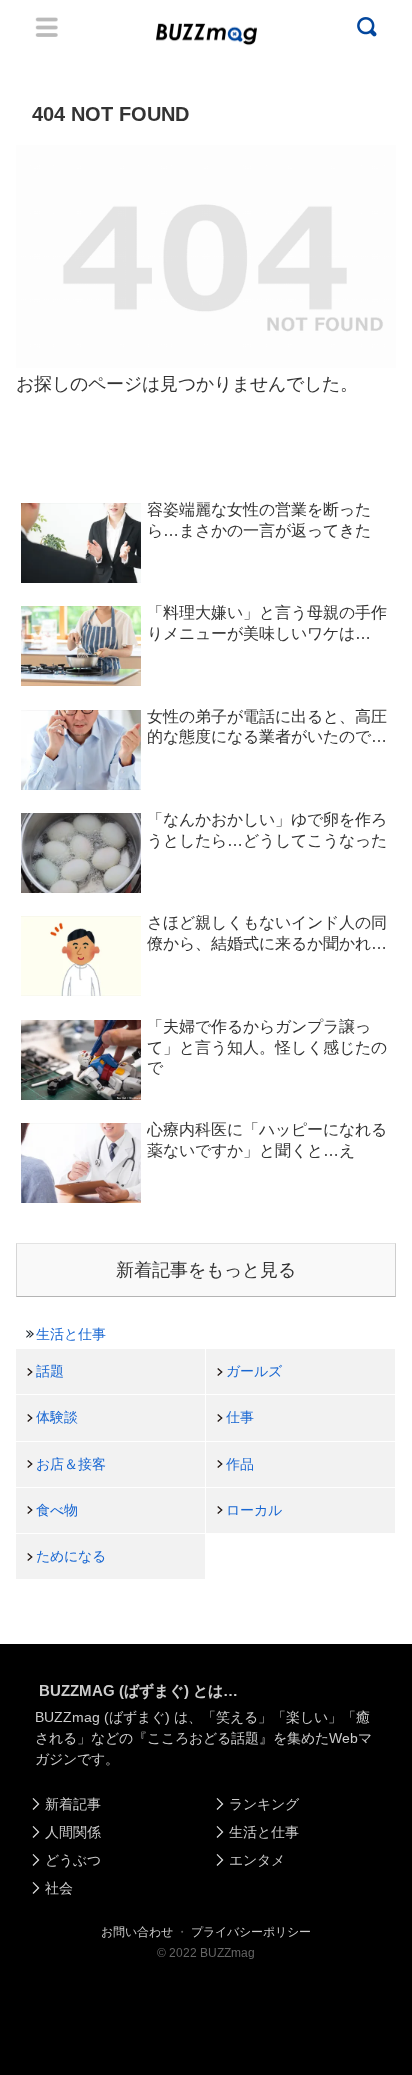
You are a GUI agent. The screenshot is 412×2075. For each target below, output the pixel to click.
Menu (47, 27)
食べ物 (57, 1510)
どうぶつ (73, 1860)
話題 (50, 1371)
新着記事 (73, 1804)
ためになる (71, 1556)
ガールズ (254, 1371)
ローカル (254, 1510)
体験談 (57, 1417)
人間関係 (73, 1832)
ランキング (264, 1804)
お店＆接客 (71, 1464)
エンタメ (257, 1860)
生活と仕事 (71, 1334)
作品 (240, 1464)
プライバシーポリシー (251, 1932)
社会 (59, 1888)
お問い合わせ (137, 1932)
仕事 (240, 1417)
